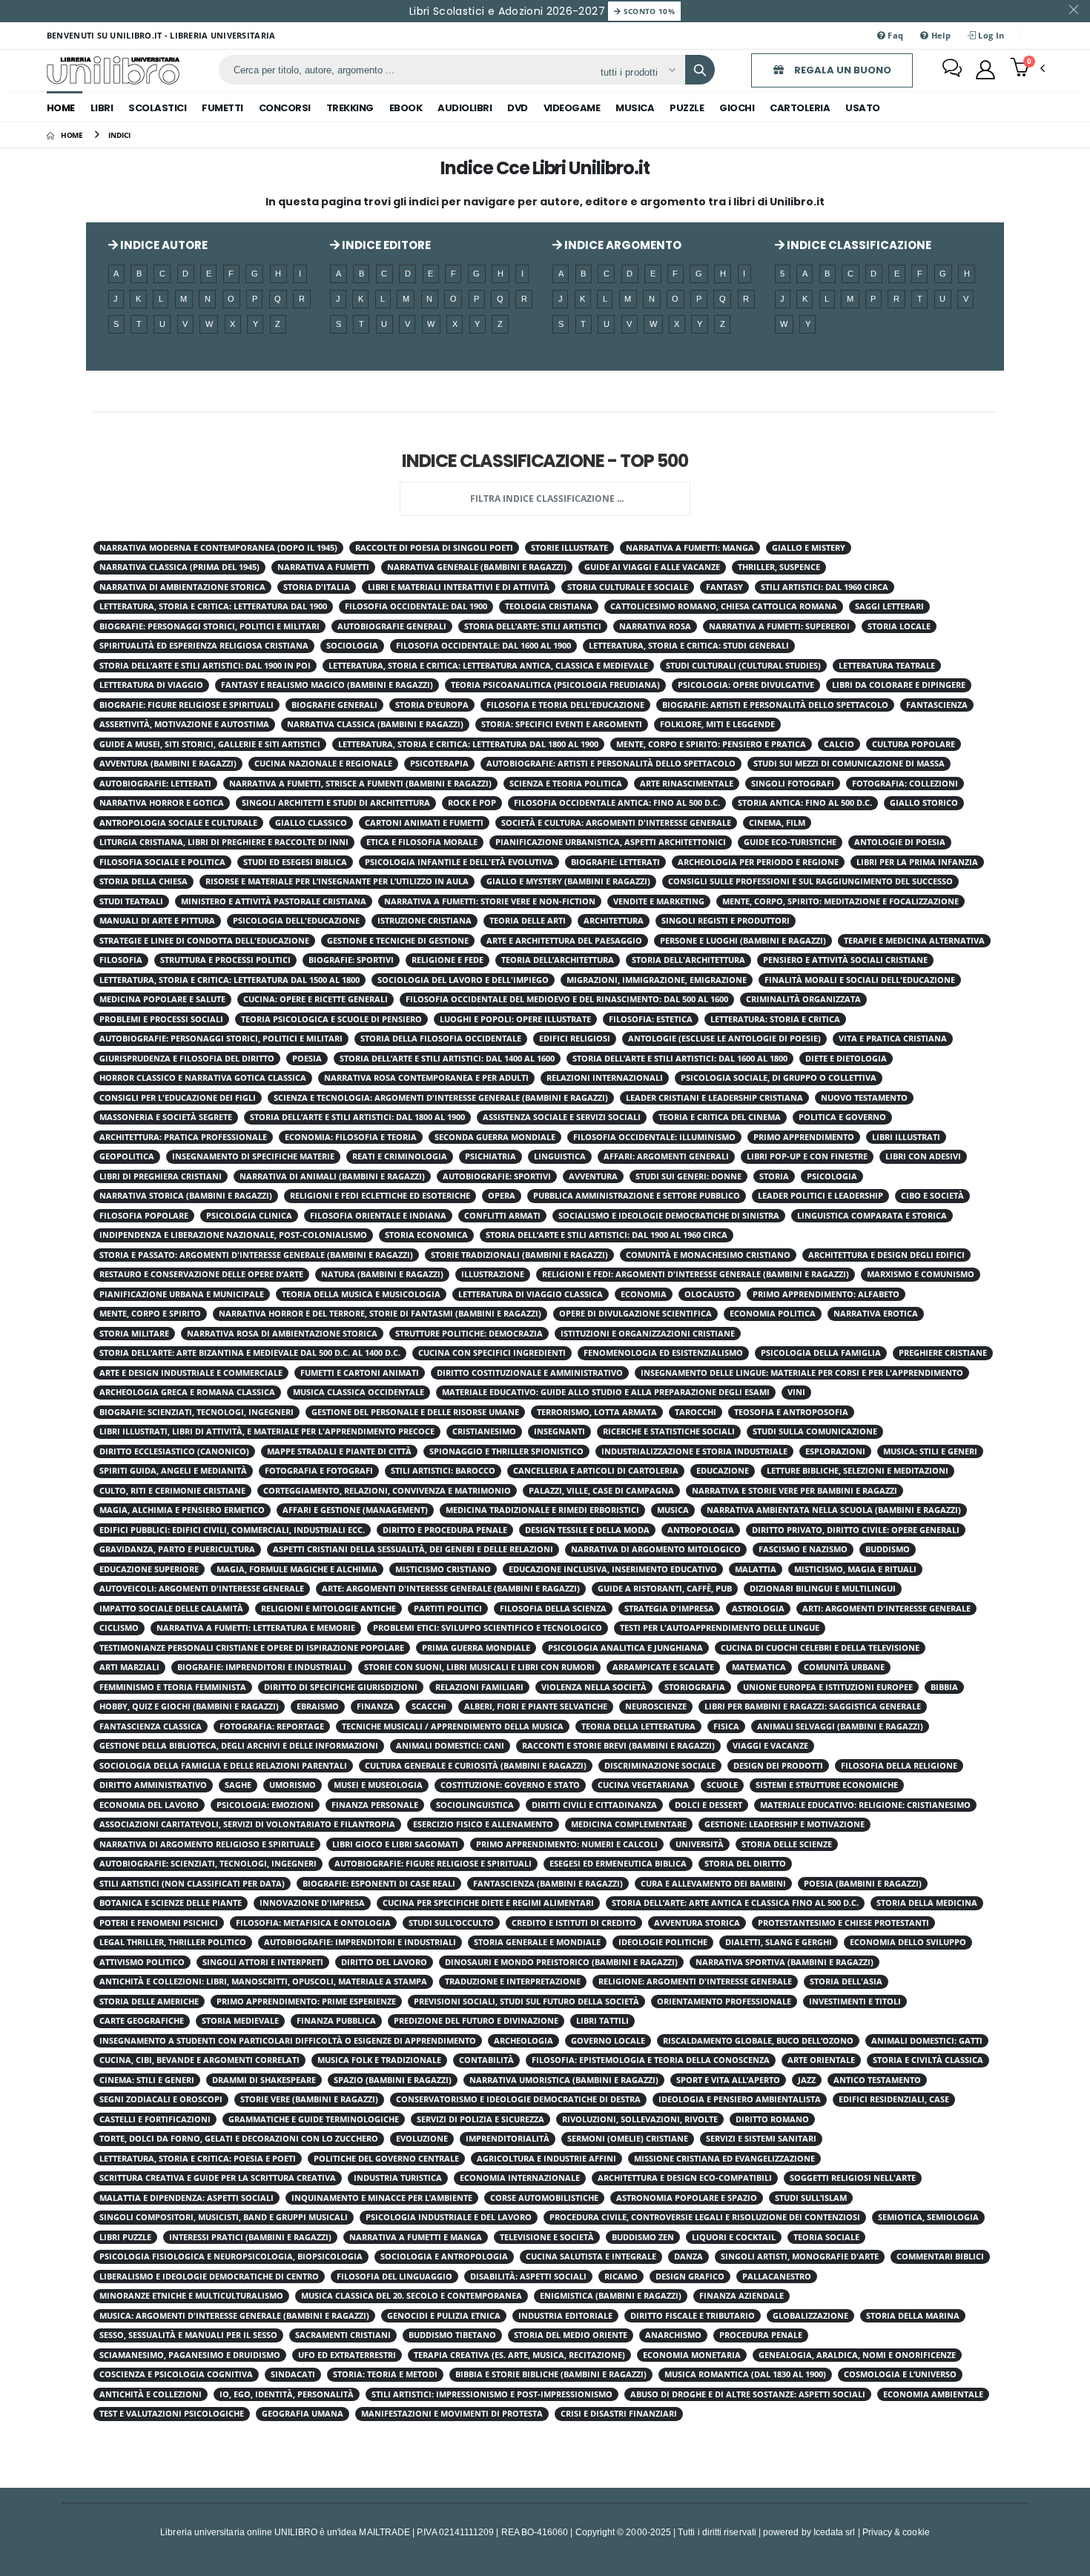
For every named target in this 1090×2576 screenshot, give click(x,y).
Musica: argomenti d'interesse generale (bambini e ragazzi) (234, 2316)
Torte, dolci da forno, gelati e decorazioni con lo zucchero (239, 2139)
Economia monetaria (692, 2355)
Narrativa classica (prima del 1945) (179, 567)
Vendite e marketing (659, 901)
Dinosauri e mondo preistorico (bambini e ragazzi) (561, 1962)
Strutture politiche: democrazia (469, 1334)
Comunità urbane (844, 1667)
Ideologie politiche (663, 1942)
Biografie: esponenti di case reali (379, 1884)
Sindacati (293, 2374)
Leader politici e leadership (820, 1196)
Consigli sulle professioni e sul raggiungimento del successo (810, 881)
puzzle (687, 108)
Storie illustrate (569, 548)
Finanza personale (375, 1805)
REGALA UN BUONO (842, 70)
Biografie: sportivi (351, 960)
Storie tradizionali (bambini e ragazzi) (519, 1255)
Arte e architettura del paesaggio (564, 941)
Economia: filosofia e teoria (351, 1137)
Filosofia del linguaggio (394, 2277)
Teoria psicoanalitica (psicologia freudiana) (555, 685)
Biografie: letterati (615, 862)
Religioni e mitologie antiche (328, 1609)
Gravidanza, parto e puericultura (177, 1549)
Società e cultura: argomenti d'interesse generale (616, 823)
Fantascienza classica (151, 1726)
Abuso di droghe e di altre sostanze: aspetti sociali (748, 2394)
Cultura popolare (914, 744)
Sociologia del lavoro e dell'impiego (463, 980)
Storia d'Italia (317, 587)
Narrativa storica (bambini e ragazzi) (186, 1196)
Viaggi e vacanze (770, 1746)
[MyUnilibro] (985, 70)
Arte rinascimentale (687, 784)
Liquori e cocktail (734, 2237)
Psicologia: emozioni (265, 1805)
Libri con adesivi (923, 1156)
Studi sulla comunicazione (815, 1431)
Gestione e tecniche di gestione (398, 941)
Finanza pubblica (336, 2021)
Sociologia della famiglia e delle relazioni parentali (223, 1766)
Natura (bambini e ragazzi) (382, 1274)
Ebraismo (318, 1706)
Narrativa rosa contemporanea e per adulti (426, 1078)
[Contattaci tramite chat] (952, 70)
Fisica (726, 1726)
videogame (572, 108)
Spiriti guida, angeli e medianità (173, 1471)
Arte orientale (821, 2060)
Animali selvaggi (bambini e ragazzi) (840, 1726)
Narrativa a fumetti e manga (416, 2237)
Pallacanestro (777, 2277)
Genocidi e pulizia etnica (444, 2316)
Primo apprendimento (804, 1137)
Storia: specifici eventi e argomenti (562, 724)
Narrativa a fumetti (323, 567)
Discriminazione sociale (660, 1766)
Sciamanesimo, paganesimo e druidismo (190, 2355)
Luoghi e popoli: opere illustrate (515, 1019)
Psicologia (832, 1176)
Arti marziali (129, 1667)
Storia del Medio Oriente (571, 2335)
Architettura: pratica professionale (183, 1137)
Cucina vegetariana (643, 1785)
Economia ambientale (933, 2394)
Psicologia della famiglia (821, 1353)
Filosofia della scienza (553, 1609)
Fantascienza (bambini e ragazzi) (548, 1884)
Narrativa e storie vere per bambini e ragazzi (795, 1491)
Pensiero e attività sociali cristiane (845, 960)
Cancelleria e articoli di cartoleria (596, 1471)
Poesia (307, 1059)
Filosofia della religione (899, 1766)
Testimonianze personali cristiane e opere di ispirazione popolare (252, 1648)
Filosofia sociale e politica (162, 862)
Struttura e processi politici (225, 960)
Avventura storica (697, 1923)
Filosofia (121, 960)
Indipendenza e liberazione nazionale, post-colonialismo (233, 1235)
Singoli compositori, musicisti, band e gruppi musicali (224, 2217)
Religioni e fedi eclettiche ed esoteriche (380, 1196)
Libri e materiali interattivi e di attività (459, 587)
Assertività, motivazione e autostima (184, 724)
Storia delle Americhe (149, 2001)
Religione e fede (447, 960)
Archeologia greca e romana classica (187, 1392)
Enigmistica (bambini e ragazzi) (611, 2296)
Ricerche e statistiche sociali (669, 1431)
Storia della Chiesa (143, 881)
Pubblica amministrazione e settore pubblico (637, 1196)
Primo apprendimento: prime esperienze (306, 2001)
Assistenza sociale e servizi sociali (562, 1117)
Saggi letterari (889, 606)
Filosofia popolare (144, 1216)
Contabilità (486, 2060)
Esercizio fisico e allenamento (483, 1824)
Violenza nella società (594, 1687)
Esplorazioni (835, 1451)
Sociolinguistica (475, 1805)
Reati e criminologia (400, 1156)
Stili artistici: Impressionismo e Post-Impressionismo (492, 2394)
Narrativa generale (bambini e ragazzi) (477, 567)
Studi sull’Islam (811, 2198)
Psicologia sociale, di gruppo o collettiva (779, 1078)
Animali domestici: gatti (927, 2041)
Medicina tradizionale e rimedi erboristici (542, 1510)
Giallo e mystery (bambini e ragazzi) (568, 881)
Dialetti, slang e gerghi (779, 1942)
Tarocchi (696, 1412)
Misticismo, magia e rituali (855, 1569)
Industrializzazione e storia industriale (694, 1451)
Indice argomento (622, 245)
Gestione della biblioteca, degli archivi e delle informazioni (239, 1746)
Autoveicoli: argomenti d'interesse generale (202, 1589)
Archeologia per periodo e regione (758, 862)
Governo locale (608, 2041)
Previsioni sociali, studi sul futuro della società (526, 2001)
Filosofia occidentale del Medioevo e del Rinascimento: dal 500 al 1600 (567, 999)
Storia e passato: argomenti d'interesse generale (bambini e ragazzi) (256, 1255)
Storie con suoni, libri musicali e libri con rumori (479, 1667)
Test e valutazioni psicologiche (172, 2414)
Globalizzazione (810, 2316)
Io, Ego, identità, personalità (287, 2394)
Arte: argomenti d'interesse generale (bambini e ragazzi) (451, 1589)
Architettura (614, 921)
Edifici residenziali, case (894, 2099)
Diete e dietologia (846, 1059)
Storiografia (695, 1687)
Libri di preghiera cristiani (161, 1176)
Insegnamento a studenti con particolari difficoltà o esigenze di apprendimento (288, 2041)
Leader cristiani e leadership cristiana (714, 1098)
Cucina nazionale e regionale (323, 764)
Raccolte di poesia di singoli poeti (434, 548)
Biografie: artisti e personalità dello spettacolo (775, 705)
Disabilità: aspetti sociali (528, 2277)
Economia (644, 1294)
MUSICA (673, 1510)
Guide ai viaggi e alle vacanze (652, 567)
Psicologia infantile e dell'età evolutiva (459, 862)
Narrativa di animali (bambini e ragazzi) (332, 1176)
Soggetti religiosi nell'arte (853, 2178)
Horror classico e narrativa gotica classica (203, 1078)
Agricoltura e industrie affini (546, 2159)
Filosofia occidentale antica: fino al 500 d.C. (617, 803)
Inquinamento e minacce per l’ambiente (382, 2198)
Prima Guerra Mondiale (476, 1648)
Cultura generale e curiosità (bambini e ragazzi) (476, 1766)
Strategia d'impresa (669, 1609)
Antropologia (701, 1530)
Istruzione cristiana (425, 921)
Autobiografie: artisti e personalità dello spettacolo (611, 764)
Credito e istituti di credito (574, 1923)
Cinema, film (777, 823)
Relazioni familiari (479, 1687)
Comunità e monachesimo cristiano (708, 1255)
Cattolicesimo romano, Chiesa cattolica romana (724, 606)
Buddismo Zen (643, 2237)
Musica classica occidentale (359, 1392)
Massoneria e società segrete (166, 1117)
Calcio (839, 744)
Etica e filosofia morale (422, 842)
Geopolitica (127, 1156)
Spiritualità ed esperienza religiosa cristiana (204, 646)
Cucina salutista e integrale (591, 2257)
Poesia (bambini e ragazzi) (863, 1884)
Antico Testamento (877, 2080)
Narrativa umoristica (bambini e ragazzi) (564, 2080)
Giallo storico (924, 803)
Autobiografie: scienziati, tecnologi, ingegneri (208, 1864)
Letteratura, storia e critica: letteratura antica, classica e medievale (488, 666)
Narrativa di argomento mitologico (656, 1549)
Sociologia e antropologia (444, 2257)
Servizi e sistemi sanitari (761, 2139)
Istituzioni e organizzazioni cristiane (648, 1334)
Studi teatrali (131, 901)
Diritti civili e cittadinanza (594, 1805)
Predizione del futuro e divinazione (476, 2021)
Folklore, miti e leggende (717, 724)
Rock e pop (472, 803)
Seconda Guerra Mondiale (495, 1137)
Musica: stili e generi (930, 1451)
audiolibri (465, 108)
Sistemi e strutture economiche (827, 1785)
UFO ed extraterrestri (347, 2355)
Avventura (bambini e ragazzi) (168, 764)
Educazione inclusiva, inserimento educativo (613, 1569)
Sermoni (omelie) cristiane (628, 2139)
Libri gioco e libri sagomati (395, 1844)
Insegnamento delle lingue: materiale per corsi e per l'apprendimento (802, 1373)
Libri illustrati (906, 1137)
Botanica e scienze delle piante (171, 1903)
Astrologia (758, 1609)
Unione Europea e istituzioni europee (828, 1687)
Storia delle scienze (787, 1844)
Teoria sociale (826, 2237)
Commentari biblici (940, 2257)
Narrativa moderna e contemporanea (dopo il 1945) (218, 548)
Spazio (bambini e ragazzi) (393, 2080)
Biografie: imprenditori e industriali (262, 1667)
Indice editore (385, 245)
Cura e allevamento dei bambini (713, 1884)
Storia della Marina (913, 2316)
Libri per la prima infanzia (917, 862)
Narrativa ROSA (655, 626)
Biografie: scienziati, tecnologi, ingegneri (196, 1412)
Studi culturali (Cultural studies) (743, 666)
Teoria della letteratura (638, 1726)
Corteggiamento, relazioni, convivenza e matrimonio (387, 1491)
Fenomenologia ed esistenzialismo (663, 1353)
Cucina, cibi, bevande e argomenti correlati (199, 2060)
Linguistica (560, 1156)
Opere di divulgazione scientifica (635, 1314)
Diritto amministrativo (153, 1785)
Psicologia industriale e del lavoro (449, 2217)
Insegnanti (559, 1431)
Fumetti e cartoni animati (360, 1373)
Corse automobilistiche (544, 2198)
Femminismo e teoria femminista (173, 1687)
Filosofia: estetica (651, 1019)
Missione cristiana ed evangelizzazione (724, 2159)
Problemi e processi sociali (161, 1019)
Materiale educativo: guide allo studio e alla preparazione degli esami (606, 1392)
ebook (406, 108)
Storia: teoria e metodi (385, 2374)
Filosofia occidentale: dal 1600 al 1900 (483, 646)
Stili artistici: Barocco (443, 1471)
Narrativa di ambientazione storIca (182, 587)
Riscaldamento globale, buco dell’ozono (758, 2041)
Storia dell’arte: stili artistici (533, 626)
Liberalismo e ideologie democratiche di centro (209, 2277)
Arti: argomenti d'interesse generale (886, 1609)
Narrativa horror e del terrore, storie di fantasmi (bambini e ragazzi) (380, 1314)
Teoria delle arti (528, 921)
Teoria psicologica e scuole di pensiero (331, 1019)
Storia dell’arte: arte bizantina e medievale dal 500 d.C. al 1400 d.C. (250, 1353)
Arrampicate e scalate (663, 1667)
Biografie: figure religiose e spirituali (186, 705)
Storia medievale (240, 2021)
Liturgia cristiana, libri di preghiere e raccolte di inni (224, 842)
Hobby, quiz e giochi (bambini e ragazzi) (189, 1706)
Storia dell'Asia (846, 1981)
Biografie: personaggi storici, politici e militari (209, 626)
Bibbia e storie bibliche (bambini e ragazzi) (551, 2374)
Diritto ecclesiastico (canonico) (174, 1451)
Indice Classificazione (858, 245)
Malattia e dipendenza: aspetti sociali (186, 2198)
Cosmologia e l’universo (900, 2374)
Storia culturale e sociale (628, 587)
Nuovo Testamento (864, 1098)
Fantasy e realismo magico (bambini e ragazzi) (327, 685)
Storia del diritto (745, 1864)
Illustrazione (493, 1274)
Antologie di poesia (900, 842)
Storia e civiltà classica (928, 2060)
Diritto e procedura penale (445, 1530)
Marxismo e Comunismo (921, 1274)
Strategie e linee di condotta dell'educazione (204, 941)
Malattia (756, 1569)
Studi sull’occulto (451, 1923)
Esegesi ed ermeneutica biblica (618, 1864)
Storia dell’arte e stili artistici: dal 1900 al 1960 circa (607, 1235)
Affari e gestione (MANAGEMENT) (355, 1510)
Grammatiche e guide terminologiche (314, 2119)
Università (700, 1844)
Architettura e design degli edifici (886, 1255)
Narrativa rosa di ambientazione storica (282, 1334)
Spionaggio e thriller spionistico (506, 1451)
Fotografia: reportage (272, 1726)
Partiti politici (448, 1609)
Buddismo (888, 1549)
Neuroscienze (656, 1706)
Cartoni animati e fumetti (424, 823)
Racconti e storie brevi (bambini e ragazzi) (618, 1746)
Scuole (722, 1785)
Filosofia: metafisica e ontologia (313, 1923)
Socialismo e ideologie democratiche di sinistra (669, 1216)
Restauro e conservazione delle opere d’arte (201, 1274)
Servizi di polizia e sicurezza (480, 2119)
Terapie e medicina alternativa (914, 941)
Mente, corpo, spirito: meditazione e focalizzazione (840, 901)
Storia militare (134, 1334)
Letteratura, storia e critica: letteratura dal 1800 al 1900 (468, 744)
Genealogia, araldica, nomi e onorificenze (857, 2355)
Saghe (238, 1785)
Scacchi (429, 1706)
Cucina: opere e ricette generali (316, 999)
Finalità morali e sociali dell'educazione (860, 980)
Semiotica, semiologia (928, 2217)
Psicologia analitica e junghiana (625, 1648)
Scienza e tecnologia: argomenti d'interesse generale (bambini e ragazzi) (441, 1098)
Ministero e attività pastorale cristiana (274, 901)
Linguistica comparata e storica (872, 1216)
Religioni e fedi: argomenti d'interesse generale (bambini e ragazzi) (696, 1274)
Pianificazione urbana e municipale (182, 1294)
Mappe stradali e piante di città (339, 1451)
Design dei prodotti (778, 1766)
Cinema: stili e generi (147, 2080)
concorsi (285, 108)
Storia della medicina (927, 1903)
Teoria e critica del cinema (720, 1117)
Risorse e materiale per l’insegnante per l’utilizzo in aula (337, 881)
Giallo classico (311, 823)
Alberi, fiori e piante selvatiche (536, 1706)
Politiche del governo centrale (386, 2159)
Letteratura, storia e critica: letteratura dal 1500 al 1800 (229, 980)
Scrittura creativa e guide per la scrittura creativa (218, 2178)
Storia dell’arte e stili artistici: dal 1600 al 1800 (680, 1059)
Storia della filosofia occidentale (441, 1039)
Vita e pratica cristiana (893, 1039)
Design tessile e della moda (587, 1530)
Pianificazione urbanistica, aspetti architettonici (611, 842)
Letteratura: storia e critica (775, 1019)
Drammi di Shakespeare (264, 2080)
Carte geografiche (142, 2021)
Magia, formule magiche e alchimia (297, 1569)
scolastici (157, 108)
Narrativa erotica (876, 1314)
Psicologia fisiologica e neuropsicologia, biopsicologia (231, 2257)
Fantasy (724, 587)
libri (102, 108)
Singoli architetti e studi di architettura (336, 803)
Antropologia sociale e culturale (178, 823)
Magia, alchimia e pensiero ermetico (182, 1510)
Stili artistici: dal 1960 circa (825, 587)
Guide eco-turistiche (790, 842)
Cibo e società (932, 1196)
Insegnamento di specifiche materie (253, 1156)
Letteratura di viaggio (151, 685)
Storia (774, 1176)
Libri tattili (602, 2021)
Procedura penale (761, 2335)
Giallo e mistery (809, 548)
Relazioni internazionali (605, 1078)
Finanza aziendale (741, 2296)
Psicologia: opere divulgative (746, 685)
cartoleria (800, 108)
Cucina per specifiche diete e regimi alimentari (488, 1903)
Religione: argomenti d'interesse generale (695, 1981)
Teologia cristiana (549, 606)
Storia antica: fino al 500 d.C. (805, 803)
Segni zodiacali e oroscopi (161, 2099)
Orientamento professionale (724, 2001)
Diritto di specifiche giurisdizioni (341, 1687)
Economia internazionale (520, 2178)
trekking (350, 108)
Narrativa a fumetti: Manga (690, 548)
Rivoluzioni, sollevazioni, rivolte (640, 2119)
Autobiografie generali (392, 626)
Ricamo (621, 2277)
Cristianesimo (484, 1431)
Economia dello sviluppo (908, 1942)
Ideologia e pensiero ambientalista (740, 2099)
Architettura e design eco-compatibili (685, 2178)
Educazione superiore (149, 1569)
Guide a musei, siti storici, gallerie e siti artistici (210, 744)
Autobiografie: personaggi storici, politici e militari (221, 1039)
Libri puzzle (125, 2237)
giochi (737, 108)
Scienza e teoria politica (566, 784)
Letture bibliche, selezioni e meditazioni (858, 1471)
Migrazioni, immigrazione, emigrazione (657, 980)
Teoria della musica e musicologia (361, 1294)
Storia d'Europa (432, 705)
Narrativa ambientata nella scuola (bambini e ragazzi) (834, 1510)
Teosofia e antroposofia (791, 1412)
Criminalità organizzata (803, 999)
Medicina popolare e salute (162, 999)
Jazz (807, 2080)
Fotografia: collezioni (905, 784)
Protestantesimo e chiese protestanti (843, 1923)
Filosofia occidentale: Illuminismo (654, 1137)
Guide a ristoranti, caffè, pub (665, 1589)
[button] (1027, 69)
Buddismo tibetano (452, 2335)
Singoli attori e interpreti (263, 1962)
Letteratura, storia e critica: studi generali (689, 646)
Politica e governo (842, 1117)
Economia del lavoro (149, 1805)
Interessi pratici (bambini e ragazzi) (250, 2237)
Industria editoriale (565, 2316)
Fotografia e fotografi (319, 1471)
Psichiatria (491, 1156)
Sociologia (352, 646)
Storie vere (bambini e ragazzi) (309, 2099)
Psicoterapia (439, 764)
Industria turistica (398, 2178)
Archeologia (523, 2041)
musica (635, 108)
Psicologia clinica (249, 1216)
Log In (990, 35)
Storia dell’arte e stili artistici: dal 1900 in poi (205, 666)
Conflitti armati (502, 1216)
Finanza (375, 1706)
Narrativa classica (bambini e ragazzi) (375, 724)
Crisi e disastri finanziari (619, 2414)
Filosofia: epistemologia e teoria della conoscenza (651, 2060)
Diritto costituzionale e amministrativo (530, 1373)
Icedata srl (835, 2532)
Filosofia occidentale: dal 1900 (416, 606)
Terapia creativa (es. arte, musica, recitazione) (519, 2355)
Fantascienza (937, 705)
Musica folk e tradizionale (379, 2060)
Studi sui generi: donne (688, 1176)
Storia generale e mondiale (537, 1942)
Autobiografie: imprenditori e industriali (360, 1942)
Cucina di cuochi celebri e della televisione (820, 1648)
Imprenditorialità (508, 2139)
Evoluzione (422, 2139)
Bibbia (944, 1687)
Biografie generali (334, 705)
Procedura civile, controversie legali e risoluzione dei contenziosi (705, 2217)
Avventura (593, 1176)
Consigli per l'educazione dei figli (178, 1098)
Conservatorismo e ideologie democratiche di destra (518, 2099)
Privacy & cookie (896, 2532)
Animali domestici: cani (450, 1746)
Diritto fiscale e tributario (693, 2316)
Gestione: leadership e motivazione (785, 1824)
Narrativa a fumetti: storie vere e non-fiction (490, 901)
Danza (688, 2257)
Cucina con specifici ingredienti (492, 1353)
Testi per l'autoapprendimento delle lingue (720, 1628)
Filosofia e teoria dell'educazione (565, 705)
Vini (796, 1392)
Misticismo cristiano (443, 1569)
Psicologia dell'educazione (296, 921)
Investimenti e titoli (855, 2001)
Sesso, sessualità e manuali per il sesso (188, 2335)
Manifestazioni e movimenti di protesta (452, 2414)
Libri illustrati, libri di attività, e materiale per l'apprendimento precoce (267, 1431)
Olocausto (710, 1294)
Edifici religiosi (575, 1039)
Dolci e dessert (708, 1805)
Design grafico (690, 2277)
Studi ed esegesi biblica (295, 862)
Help (940, 35)
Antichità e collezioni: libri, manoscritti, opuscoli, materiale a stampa (263, 1981)
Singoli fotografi (793, 784)
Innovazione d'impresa (312, 1903)
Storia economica (426, 1235)
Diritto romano (772, 2119)
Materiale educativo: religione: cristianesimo (865, 1805)
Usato (863, 108)
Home (61, 108)
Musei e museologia (378, 1785)
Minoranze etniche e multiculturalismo (191, 2296)
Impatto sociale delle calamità (171, 1609)
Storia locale (899, 626)
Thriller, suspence (779, 567)
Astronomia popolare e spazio (687, 2198)
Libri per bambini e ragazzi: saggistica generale (813, 1706)
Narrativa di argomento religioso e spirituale (207, 1844)
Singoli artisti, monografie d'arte (800, 2257)
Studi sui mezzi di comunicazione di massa (849, 764)
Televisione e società (547, 2237)
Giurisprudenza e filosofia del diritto (187, 1059)
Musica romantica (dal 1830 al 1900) (745, 2374)
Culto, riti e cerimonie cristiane (172, 1491)
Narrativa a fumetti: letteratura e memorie (256, 1628)
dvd (518, 108)
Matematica (759, 1667)
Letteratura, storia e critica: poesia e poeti (198, 2159)
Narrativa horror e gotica (162, 803)
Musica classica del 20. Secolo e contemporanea (412, 2296)
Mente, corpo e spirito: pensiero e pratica (711, 744)
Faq (894, 35)
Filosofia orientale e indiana (378, 1216)
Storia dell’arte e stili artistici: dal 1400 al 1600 (447, 1059)
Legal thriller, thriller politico (173, 1942)
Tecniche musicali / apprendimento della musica (453, 1726)
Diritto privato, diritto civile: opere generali (856, 1530)
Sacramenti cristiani (343, 2335)
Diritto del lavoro (384, 1962)
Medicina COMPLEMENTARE (629, 1824)
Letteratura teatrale (887, 666)
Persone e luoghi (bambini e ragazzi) (743, 941)
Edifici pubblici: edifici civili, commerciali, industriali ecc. (232, 1530)
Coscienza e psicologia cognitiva (176, 2374)
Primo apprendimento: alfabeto (826, 1294)
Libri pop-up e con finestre (807, 1156)
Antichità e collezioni (151, 2394)
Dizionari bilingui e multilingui (823, 1589)
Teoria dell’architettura (558, 960)
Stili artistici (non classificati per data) (192, 1884)
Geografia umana (303, 2414)
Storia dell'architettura (688, 960)
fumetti (222, 108)
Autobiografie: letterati (155, 784)
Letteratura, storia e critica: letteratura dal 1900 (213, 606)
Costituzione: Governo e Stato (510, 1785)
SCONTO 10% (648, 11)
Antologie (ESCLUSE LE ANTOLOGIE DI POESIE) (724, 1039)
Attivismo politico (142, 1962)
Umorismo (293, 1785)
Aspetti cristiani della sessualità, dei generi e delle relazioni (413, 1549)
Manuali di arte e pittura (157, 921)
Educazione (723, 1471)
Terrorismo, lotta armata (597, 1412)
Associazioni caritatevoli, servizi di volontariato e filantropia (247, 1824)
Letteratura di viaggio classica (531, 1294)
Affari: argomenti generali (666, 1156)
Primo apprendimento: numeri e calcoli (567, 1844)
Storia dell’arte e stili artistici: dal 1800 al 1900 (357, 1117)
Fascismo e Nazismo (803, 1549)
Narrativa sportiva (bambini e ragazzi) (785, 1962)
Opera (502, 1196)
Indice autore (163, 245)
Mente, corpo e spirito (150, 1314)
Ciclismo (119, 1628)
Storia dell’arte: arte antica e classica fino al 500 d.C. (735, 1903)
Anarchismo (673, 2335)
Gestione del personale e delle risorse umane (415, 1412)
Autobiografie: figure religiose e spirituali (433, 1864)
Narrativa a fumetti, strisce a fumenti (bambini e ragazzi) (360, 784)
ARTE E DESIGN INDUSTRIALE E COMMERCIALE (191, 1373)
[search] (700, 70)
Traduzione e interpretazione (513, 1981)
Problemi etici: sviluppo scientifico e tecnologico (488, 1628)
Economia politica (773, 1314)
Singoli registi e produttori (726, 921)
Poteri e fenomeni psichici (159, 1923)
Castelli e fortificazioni (155, 2119)
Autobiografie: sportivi (497, 1176)
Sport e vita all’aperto (728, 2080)
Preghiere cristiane (943, 1353)
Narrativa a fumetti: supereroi (779, 626)
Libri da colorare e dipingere (899, 685)
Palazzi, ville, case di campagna (601, 1491)
